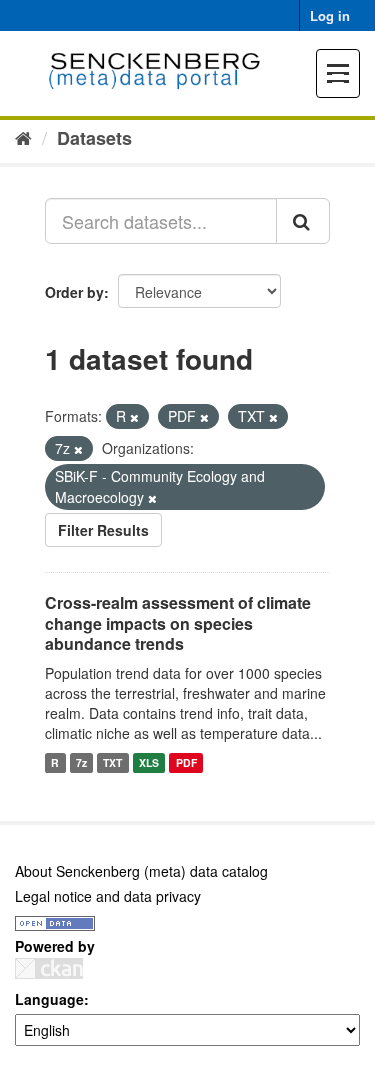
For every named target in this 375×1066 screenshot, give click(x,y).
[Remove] (134, 417)
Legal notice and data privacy (108, 896)
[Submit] (303, 221)
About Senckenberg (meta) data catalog (141, 871)
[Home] (23, 137)
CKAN (49, 968)
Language (49, 999)
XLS (149, 762)
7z (81, 762)
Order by (74, 292)
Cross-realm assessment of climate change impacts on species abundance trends (178, 623)
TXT (112, 762)
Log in (330, 15)
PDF (186, 762)
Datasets (94, 138)
